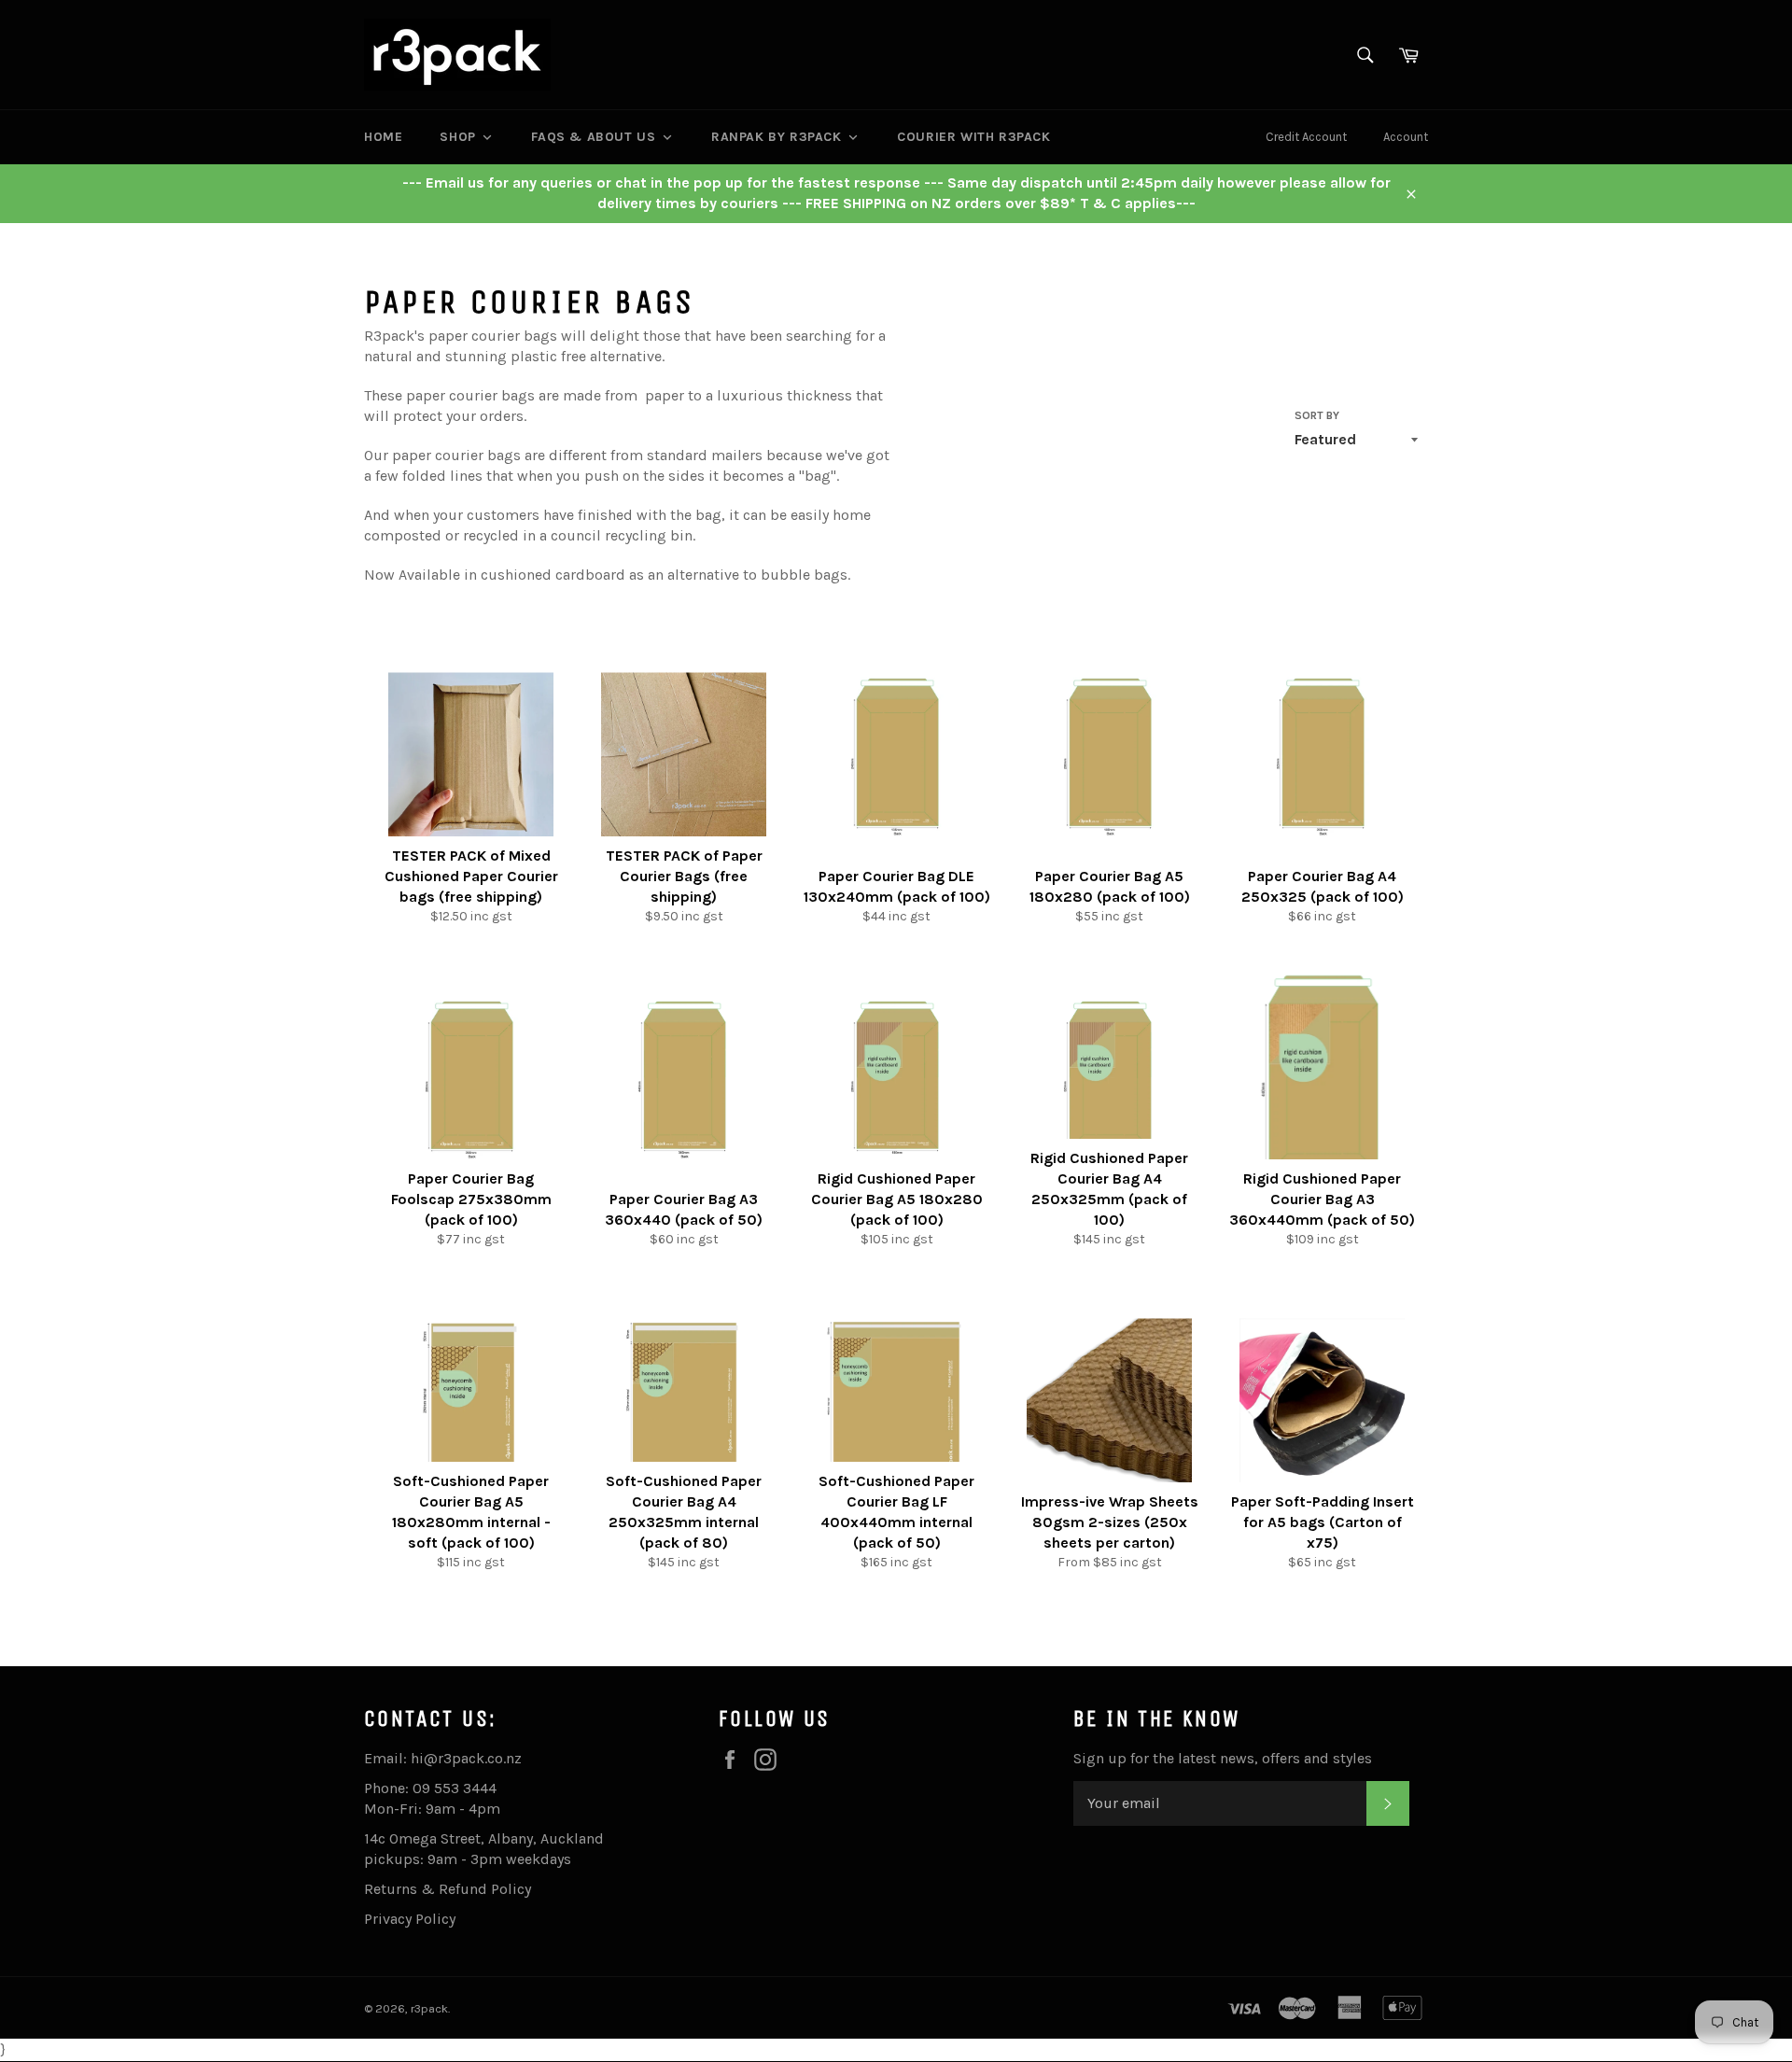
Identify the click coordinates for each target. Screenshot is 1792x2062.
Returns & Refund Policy (448, 1889)
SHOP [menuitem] (457, 137)
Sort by (1317, 415)
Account (1406, 137)
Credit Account (1306, 137)
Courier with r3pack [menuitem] (973, 137)
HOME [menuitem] (383, 137)
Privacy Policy (410, 1919)
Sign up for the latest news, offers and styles (1223, 1758)
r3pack (429, 2008)
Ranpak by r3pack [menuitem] (777, 137)
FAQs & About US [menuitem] (593, 137)
